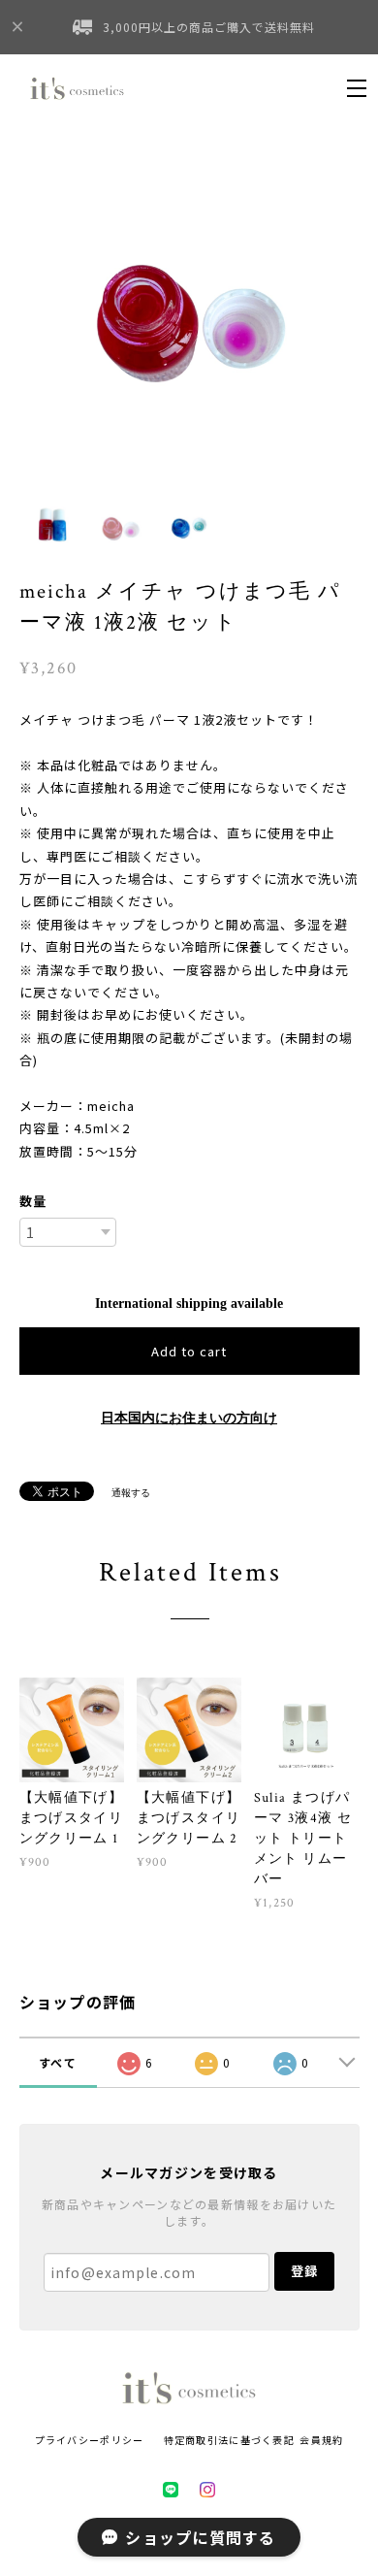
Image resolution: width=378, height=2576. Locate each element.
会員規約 (321, 2440)
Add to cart (189, 1351)
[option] (189, 311)
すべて (58, 2062)
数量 (33, 1201)
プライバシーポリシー (90, 2440)
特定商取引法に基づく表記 (229, 2440)
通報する (131, 1493)
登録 (304, 2271)
